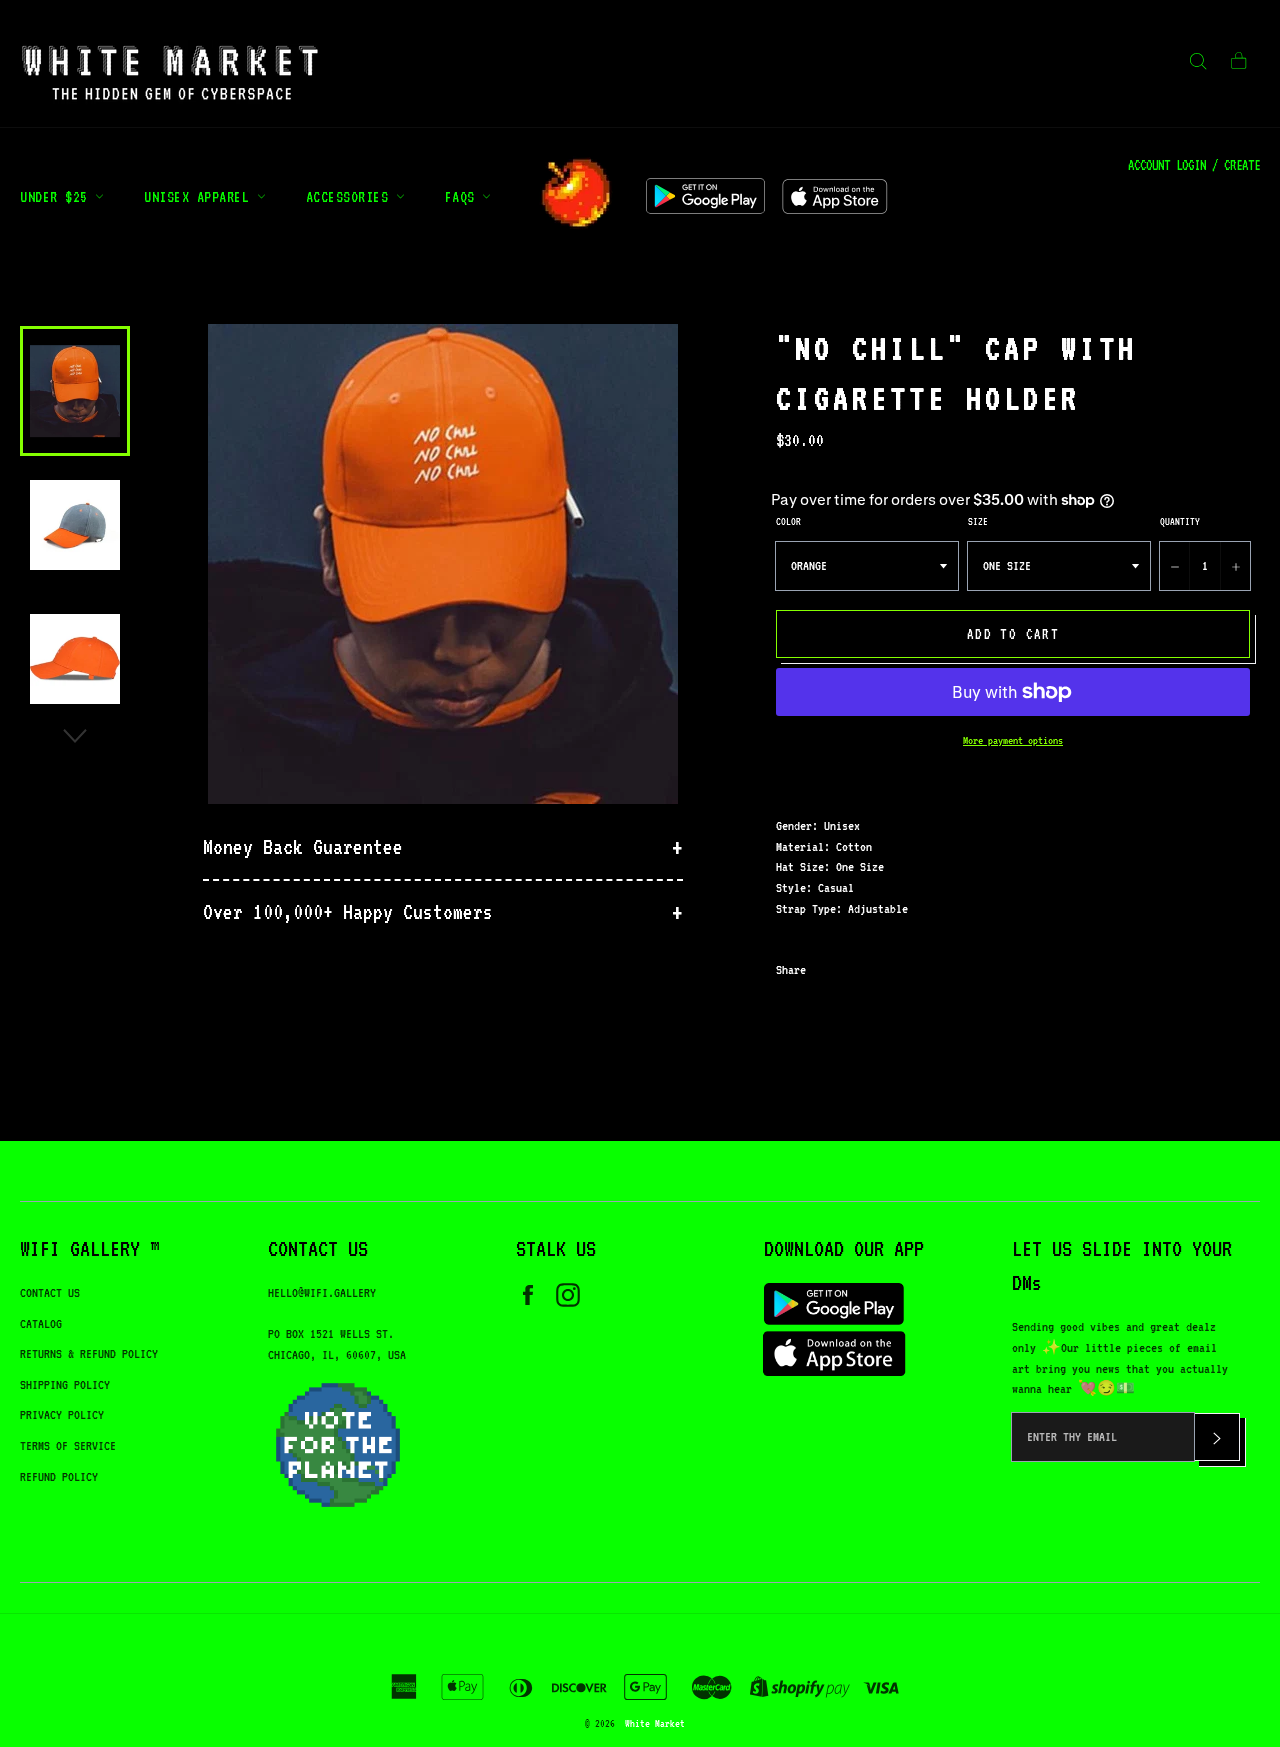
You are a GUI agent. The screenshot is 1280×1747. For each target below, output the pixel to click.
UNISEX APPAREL (200, 196)
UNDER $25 (57, 196)
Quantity (1180, 521)
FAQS (464, 196)
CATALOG (41, 1323)
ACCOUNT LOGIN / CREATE (1194, 165)
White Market (655, 1723)
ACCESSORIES (351, 196)
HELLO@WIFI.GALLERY (322, 1292)
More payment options (1013, 740)
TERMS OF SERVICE (68, 1445)
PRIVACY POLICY (62, 1414)
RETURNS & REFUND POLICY (89, 1353)
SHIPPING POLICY (65, 1384)
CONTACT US (50, 1292)
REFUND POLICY (59, 1476)
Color (788, 521)
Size (978, 521)
